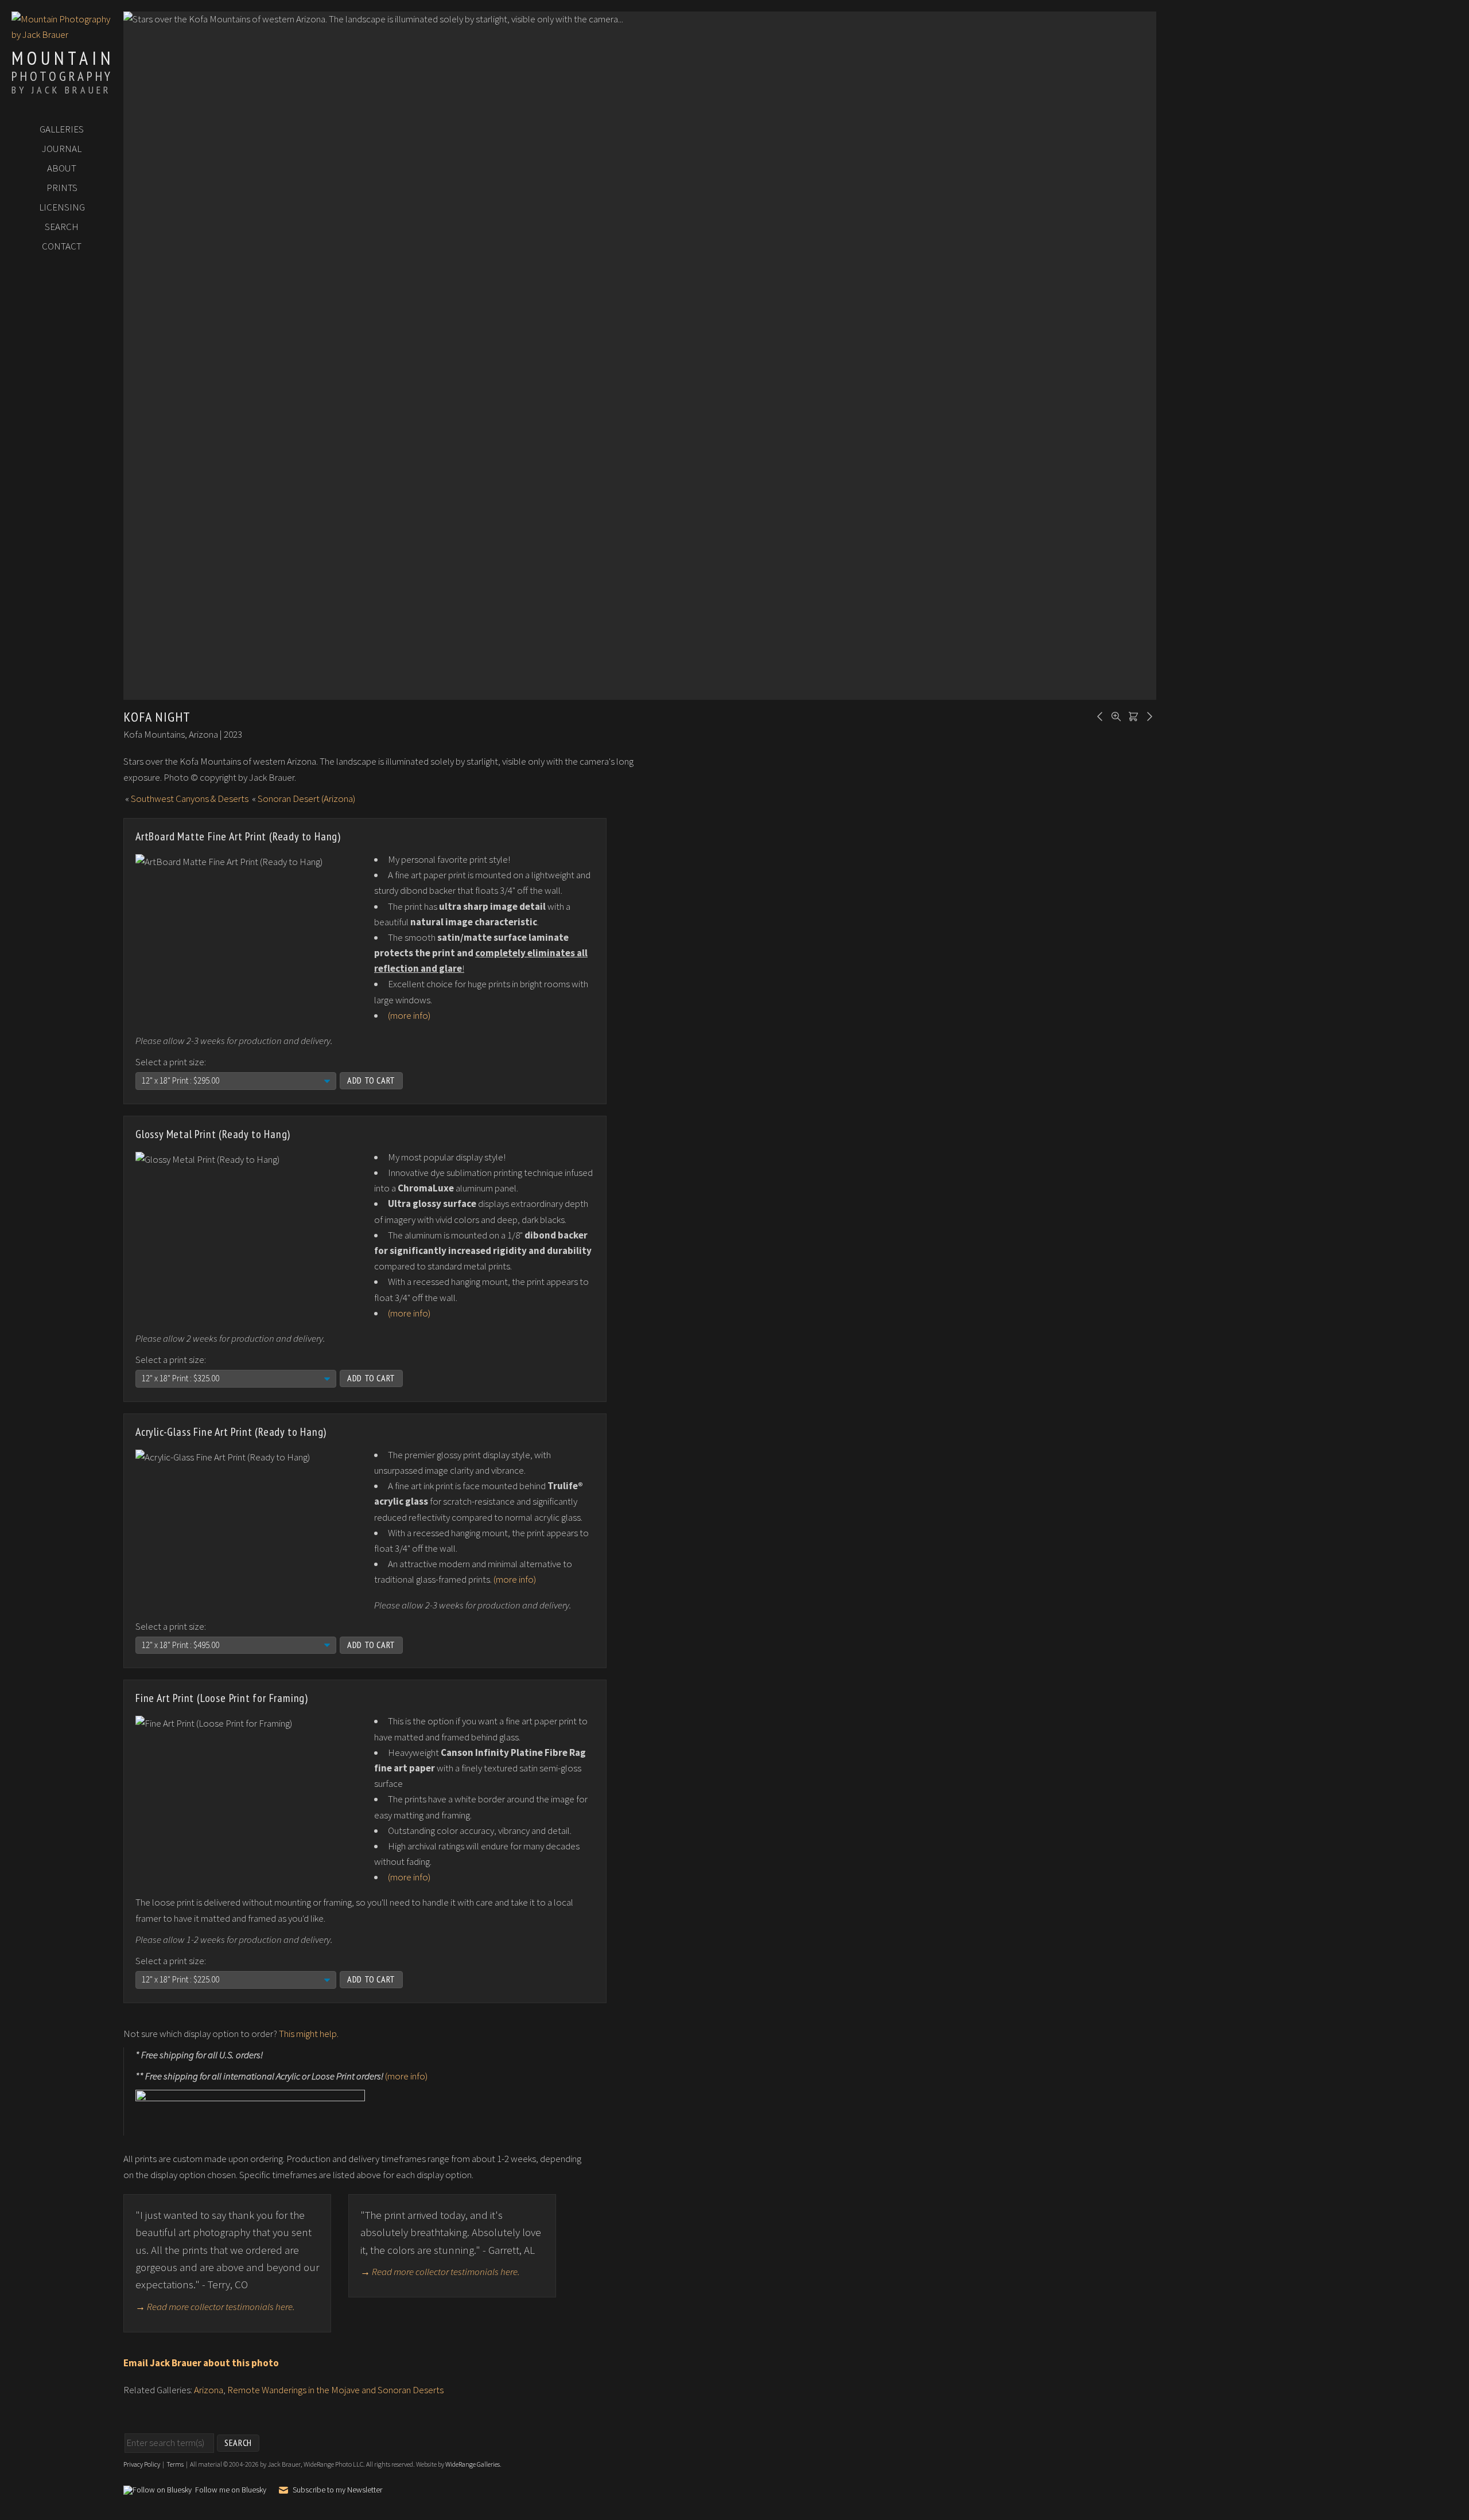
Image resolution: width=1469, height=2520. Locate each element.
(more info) (409, 1015)
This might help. (309, 2034)
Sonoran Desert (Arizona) (306, 799)
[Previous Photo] (1098, 715)
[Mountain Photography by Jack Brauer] (62, 34)
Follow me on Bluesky (231, 2490)
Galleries (62, 129)
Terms (175, 2464)
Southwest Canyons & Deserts (190, 799)
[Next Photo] (1148, 715)
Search (62, 227)
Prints (62, 188)
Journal (62, 149)
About (62, 168)
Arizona (209, 2390)
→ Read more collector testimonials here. (215, 2307)
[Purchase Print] (1132, 715)
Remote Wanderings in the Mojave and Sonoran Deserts (335, 2390)
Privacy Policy (142, 2464)
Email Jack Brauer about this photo (201, 2363)
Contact (62, 246)
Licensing (62, 207)
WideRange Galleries (473, 2464)
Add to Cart (371, 1080)
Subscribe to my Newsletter (337, 2490)
